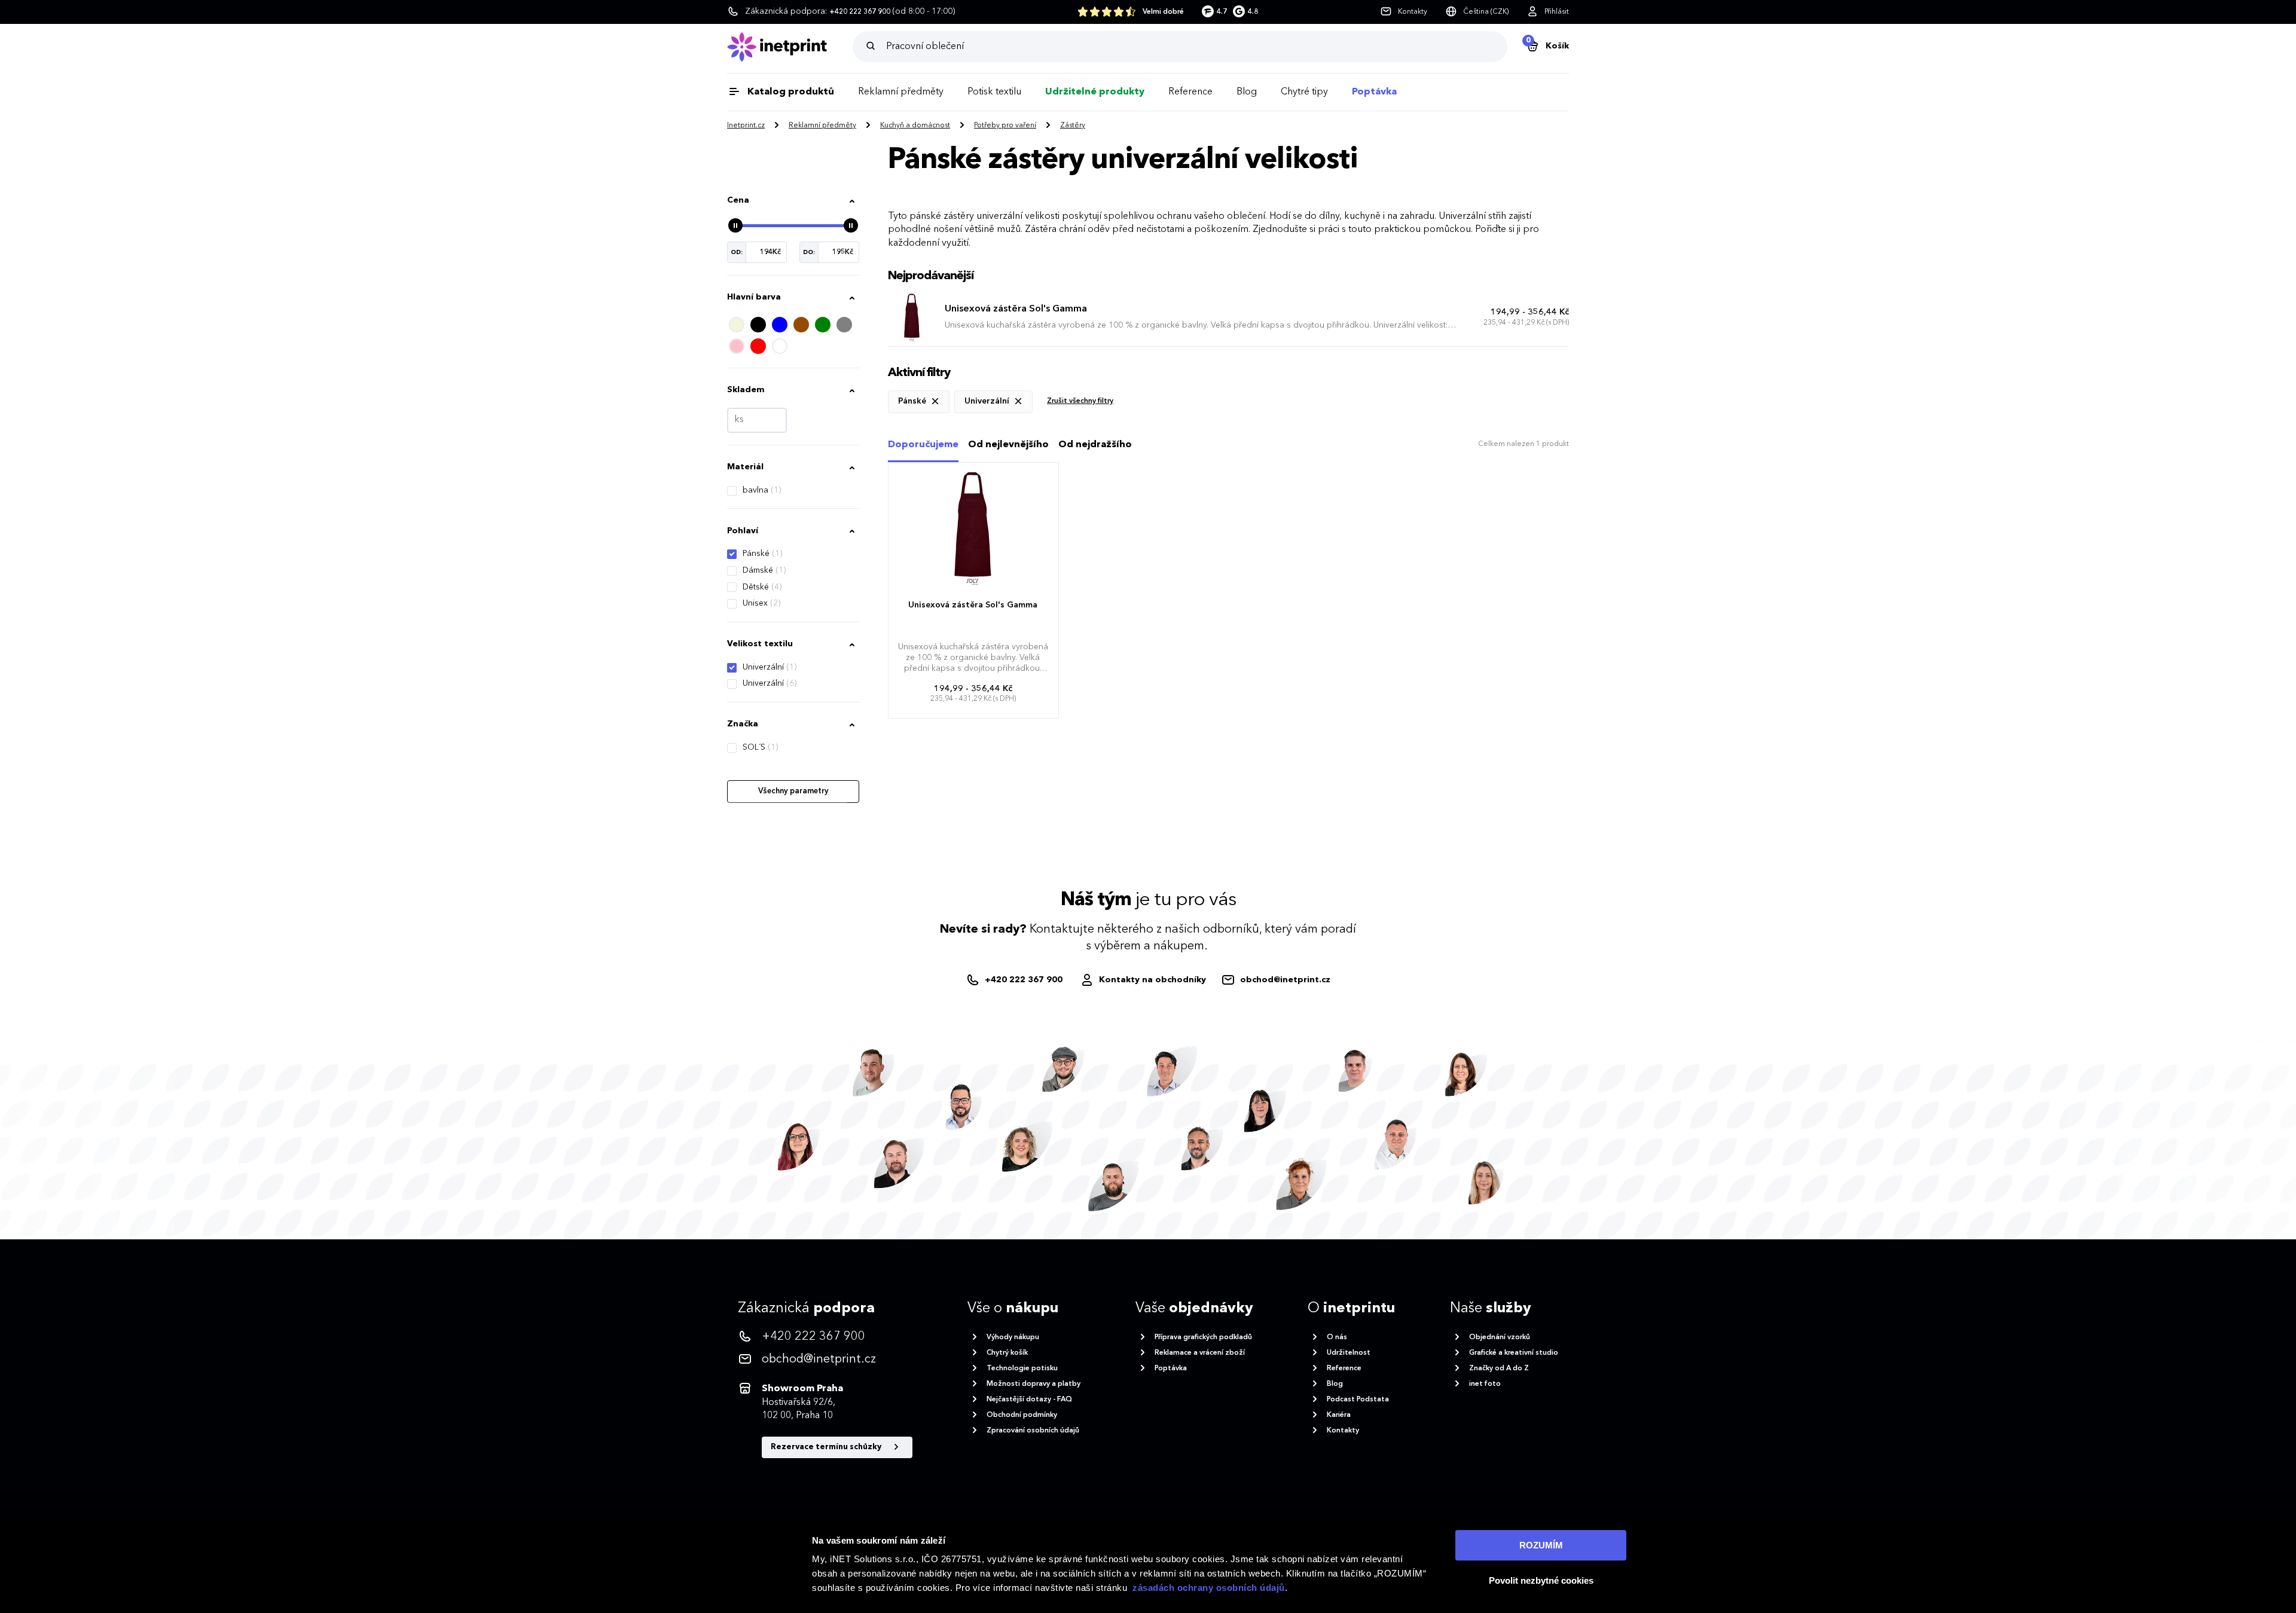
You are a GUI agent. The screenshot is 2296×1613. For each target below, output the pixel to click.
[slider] (735, 225)
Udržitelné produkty (1095, 92)
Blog (1247, 92)
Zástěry (1073, 126)
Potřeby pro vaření (1005, 126)
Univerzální (770, 667)
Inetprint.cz (746, 126)
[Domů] (790, 47)
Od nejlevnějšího (1008, 445)
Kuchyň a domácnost (915, 126)
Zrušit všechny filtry (1080, 401)
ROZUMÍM (1541, 1545)
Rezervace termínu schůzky (827, 1447)
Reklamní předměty (901, 92)
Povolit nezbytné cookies (1541, 1580)
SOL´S (760, 747)
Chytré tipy (1304, 92)
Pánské (762, 554)
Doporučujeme (923, 445)
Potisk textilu (994, 92)
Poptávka (1374, 92)
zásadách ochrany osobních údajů (1209, 1588)
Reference (1190, 92)
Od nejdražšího (1095, 445)
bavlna (762, 490)
